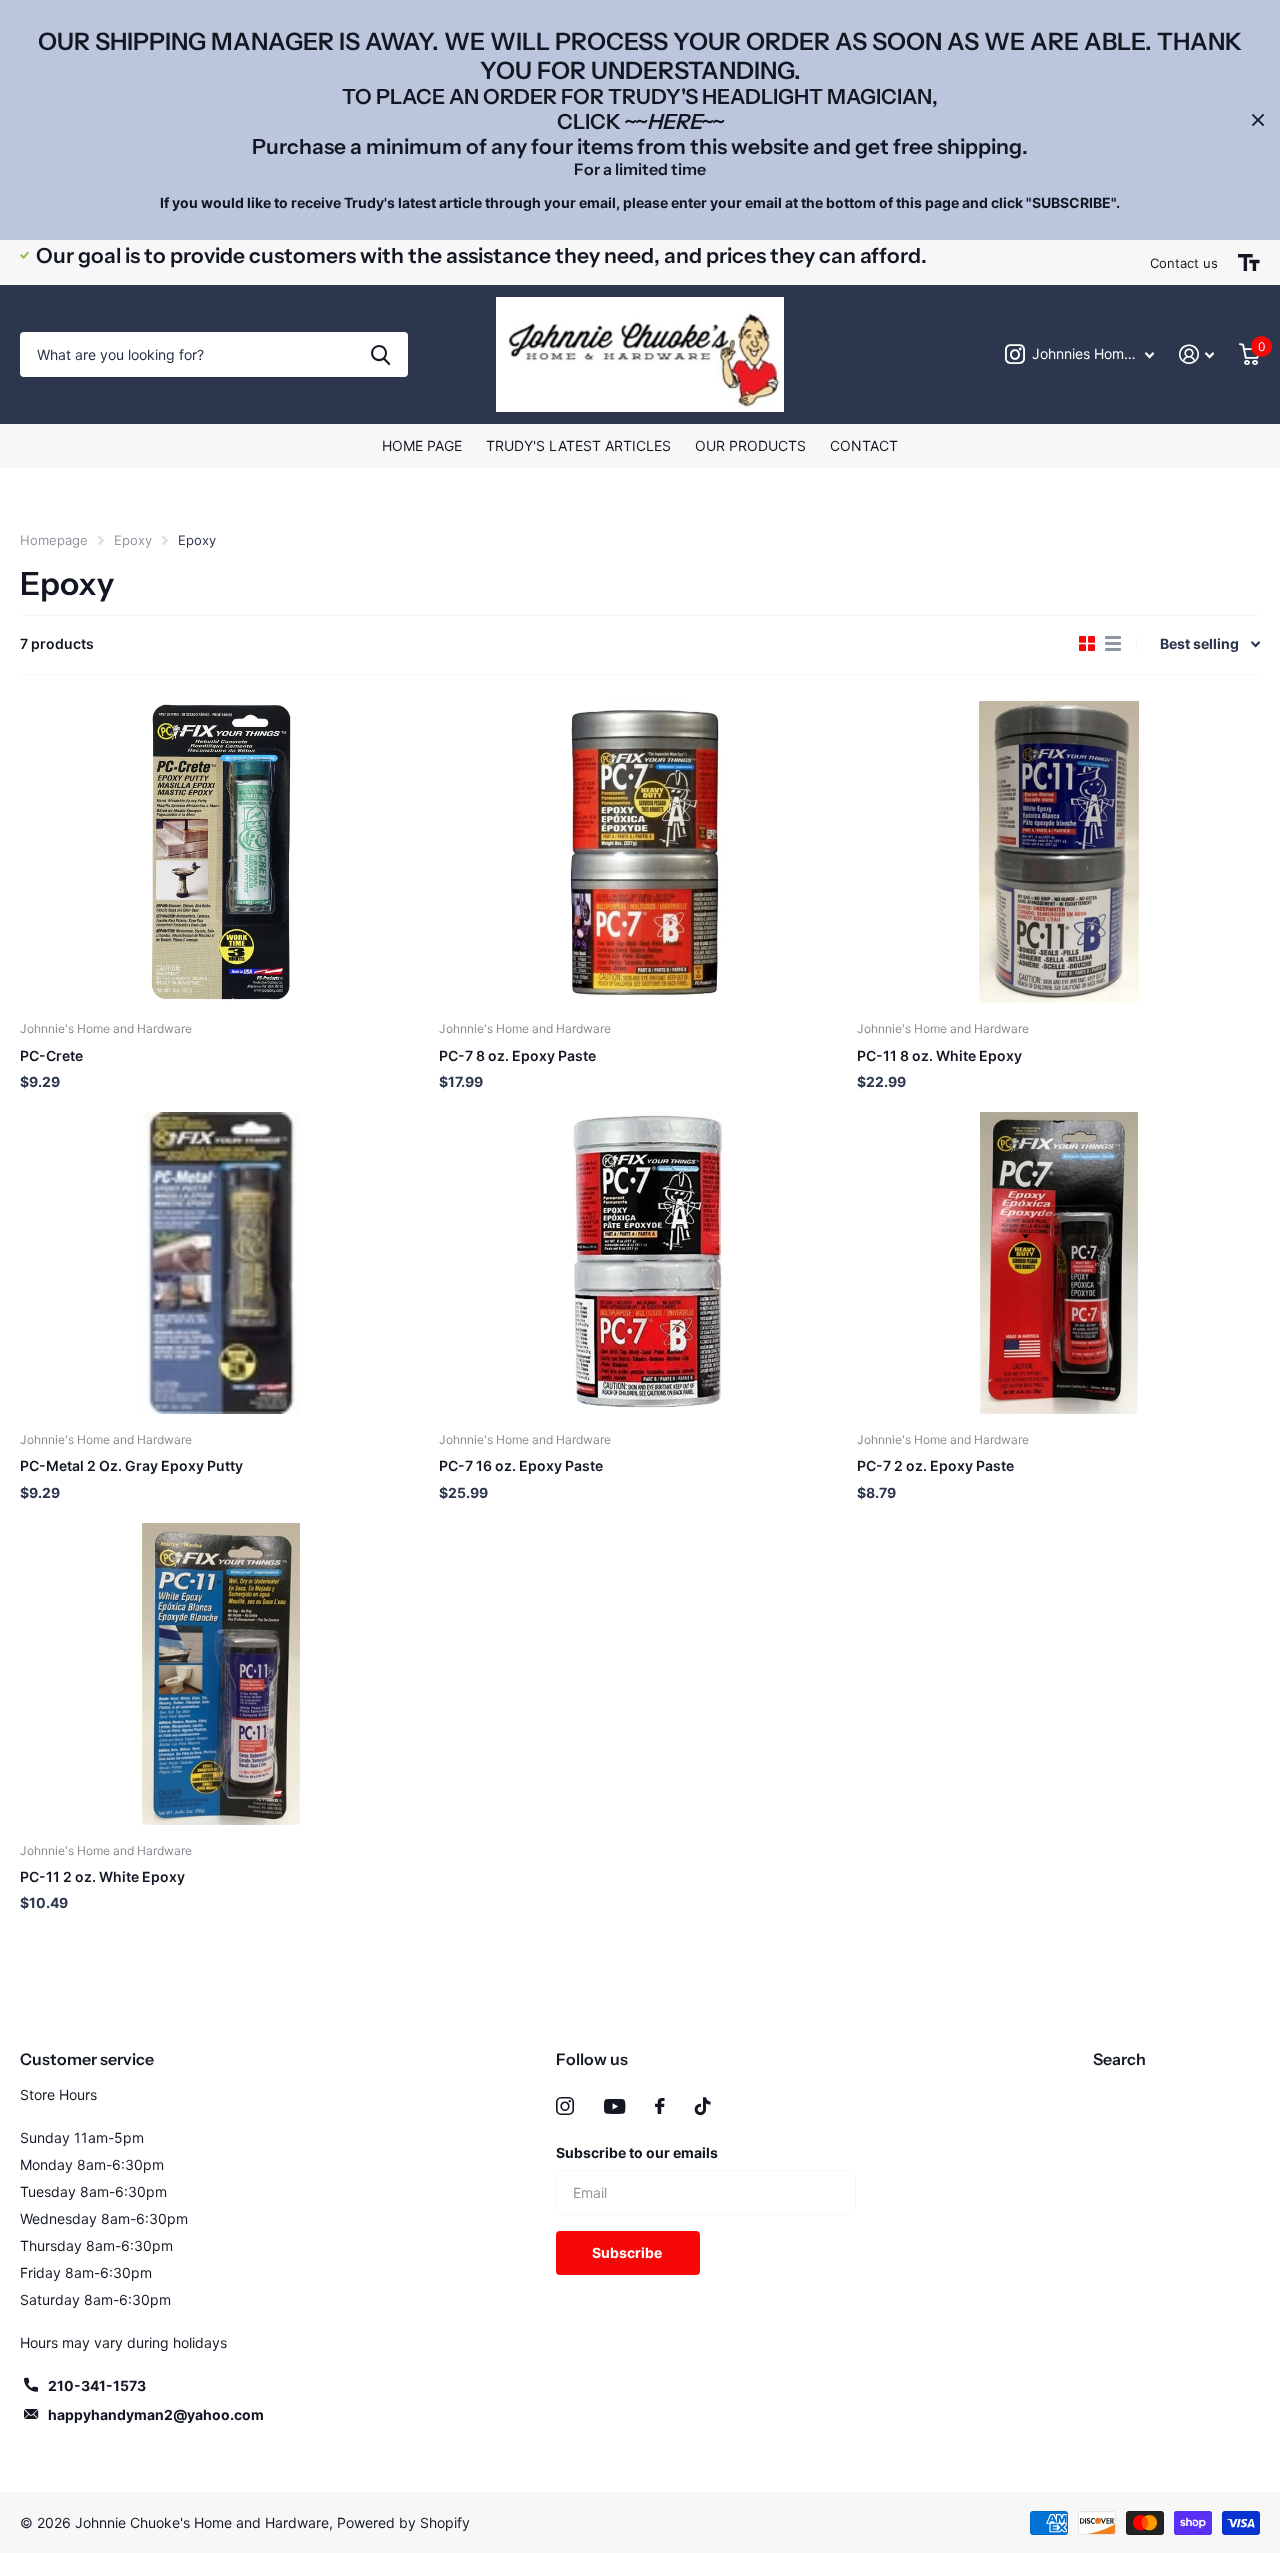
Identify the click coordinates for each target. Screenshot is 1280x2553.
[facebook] (660, 2106)
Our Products (750, 445)
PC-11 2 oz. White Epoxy (102, 1876)
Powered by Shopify (403, 2522)
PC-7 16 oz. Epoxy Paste (521, 1465)
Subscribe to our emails (637, 2152)
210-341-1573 (97, 2385)
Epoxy (133, 540)
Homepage (54, 540)
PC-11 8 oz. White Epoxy (939, 1055)
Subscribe (628, 2252)
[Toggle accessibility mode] (1249, 263)
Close (1258, 120)
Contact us (1184, 263)
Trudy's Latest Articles (578, 445)
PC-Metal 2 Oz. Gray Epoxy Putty (131, 1465)
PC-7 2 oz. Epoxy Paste (935, 1465)
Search (1119, 2059)
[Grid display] (1087, 644)
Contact (864, 445)
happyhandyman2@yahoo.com (156, 2414)
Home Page (422, 445)
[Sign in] (1197, 354)
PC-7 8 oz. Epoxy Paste (517, 1055)
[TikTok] (703, 2106)
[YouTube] (614, 2106)
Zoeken (380, 354)
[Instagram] (565, 2106)
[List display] (1113, 644)
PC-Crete (51, 1055)
